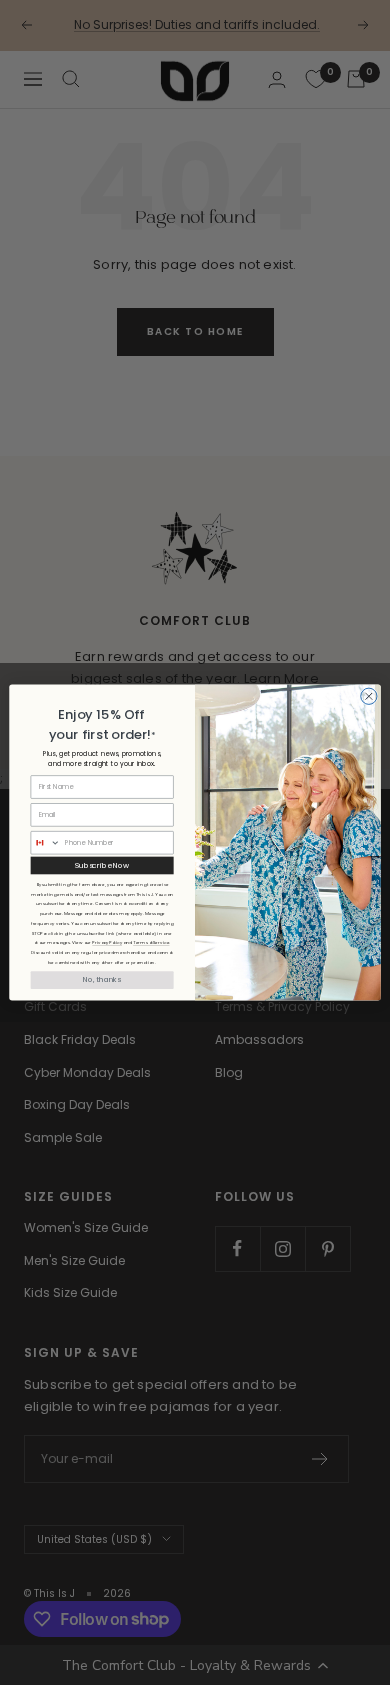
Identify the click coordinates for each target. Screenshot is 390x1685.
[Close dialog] (369, 696)
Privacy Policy (107, 943)
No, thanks (102, 980)
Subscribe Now (102, 865)
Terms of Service (151, 943)
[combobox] (45, 843)
